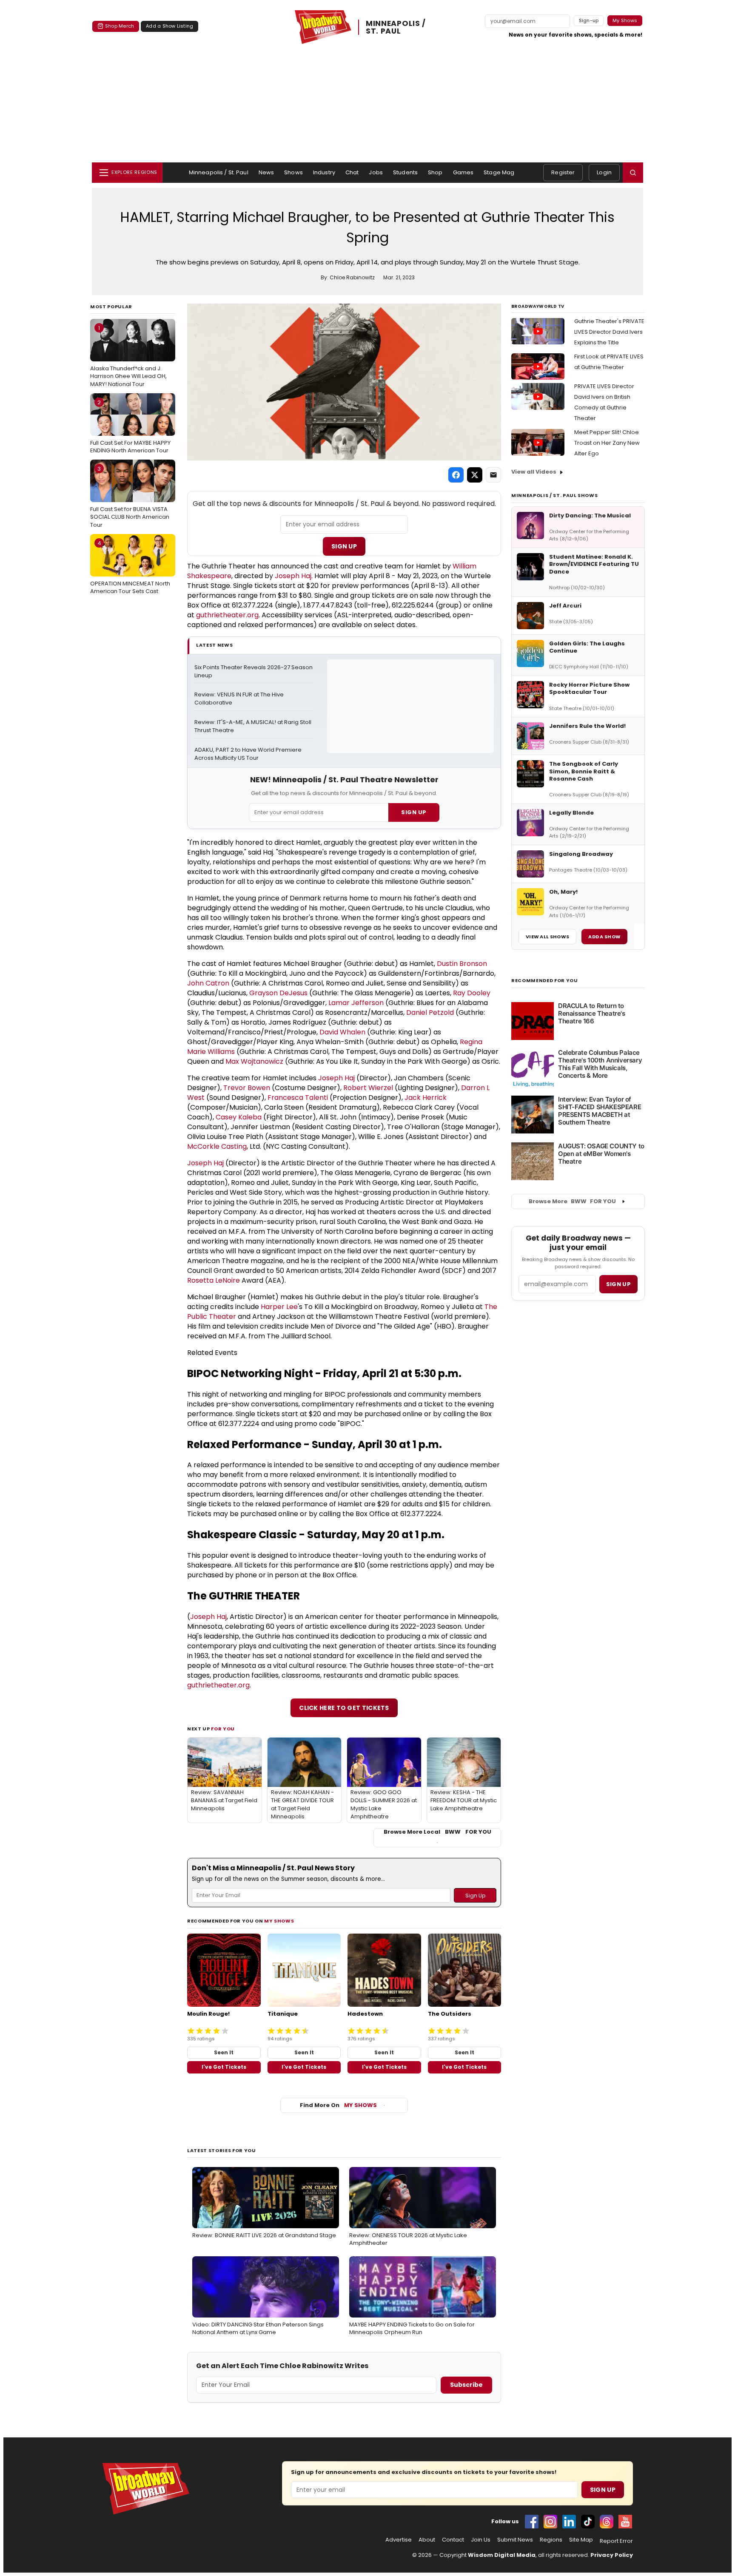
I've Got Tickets (224, 2067)
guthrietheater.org (227, 615)
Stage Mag (499, 172)
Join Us (481, 2540)
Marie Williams (211, 1052)
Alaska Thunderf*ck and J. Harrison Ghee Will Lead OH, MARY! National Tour (128, 356)
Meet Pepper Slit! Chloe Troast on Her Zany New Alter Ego (607, 443)
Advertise (399, 2540)
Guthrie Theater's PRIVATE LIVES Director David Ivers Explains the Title (609, 332)
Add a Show (604, 937)
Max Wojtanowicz (254, 1061)
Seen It (224, 2052)
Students (405, 172)
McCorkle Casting (217, 1146)
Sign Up (344, 546)
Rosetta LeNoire (214, 1280)
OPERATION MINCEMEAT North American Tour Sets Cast (130, 567)
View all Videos (534, 472)
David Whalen (342, 1032)
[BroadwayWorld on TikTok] (588, 2522)
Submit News (515, 2540)
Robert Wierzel (368, 1088)
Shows (293, 172)
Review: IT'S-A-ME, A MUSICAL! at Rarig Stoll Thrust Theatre (254, 726)
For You (223, 1729)
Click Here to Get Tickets (344, 1708)
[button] (633, 173)
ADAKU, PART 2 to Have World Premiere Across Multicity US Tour (249, 754)
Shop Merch (120, 26)
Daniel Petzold (430, 1013)
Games (463, 172)
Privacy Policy (612, 2555)
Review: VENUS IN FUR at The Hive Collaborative (240, 699)
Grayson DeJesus (278, 993)
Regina (472, 1042)
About (427, 2540)
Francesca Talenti (298, 1098)
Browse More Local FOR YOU (437, 1832)
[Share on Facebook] (456, 475)
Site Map (581, 2540)
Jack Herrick (426, 1098)
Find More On (338, 2105)
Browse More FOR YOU (572, 1201)
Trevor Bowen (247, 1088)
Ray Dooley (472, 993)
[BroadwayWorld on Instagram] (550, 2522)
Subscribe (466, 2385)
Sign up (618, 1284)
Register (563, 172)
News (266, 172)
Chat (352, 172)
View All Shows (547, 937)
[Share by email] (493, 475)
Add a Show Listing (170, 26)
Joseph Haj (293, 576)
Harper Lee (279, 1307)
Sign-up (589, 20)
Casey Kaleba (239, 1117)
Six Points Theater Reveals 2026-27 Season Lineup (254, 672)
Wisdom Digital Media (502, 2555)
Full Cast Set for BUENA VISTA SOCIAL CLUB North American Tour (130, 497)
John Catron (208, 983)
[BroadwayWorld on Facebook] (532, 2522)
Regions (551, 2540)
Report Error (616, 2541)
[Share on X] (475, 475)
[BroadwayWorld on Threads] (607, 2522)
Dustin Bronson (462, 964)
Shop (435, 172)
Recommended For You (545, 981)
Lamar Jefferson (356, 1003)
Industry (324, 172)
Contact (453, 2540)
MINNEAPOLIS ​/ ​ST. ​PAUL (397, 27)
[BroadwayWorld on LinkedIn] (569, 2522)
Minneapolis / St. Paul (219, 172)
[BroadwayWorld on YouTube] (625, 2522)
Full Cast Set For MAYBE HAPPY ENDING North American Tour (130, 426)
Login (604, 172)
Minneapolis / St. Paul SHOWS (554, 495)
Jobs (376, 172)
